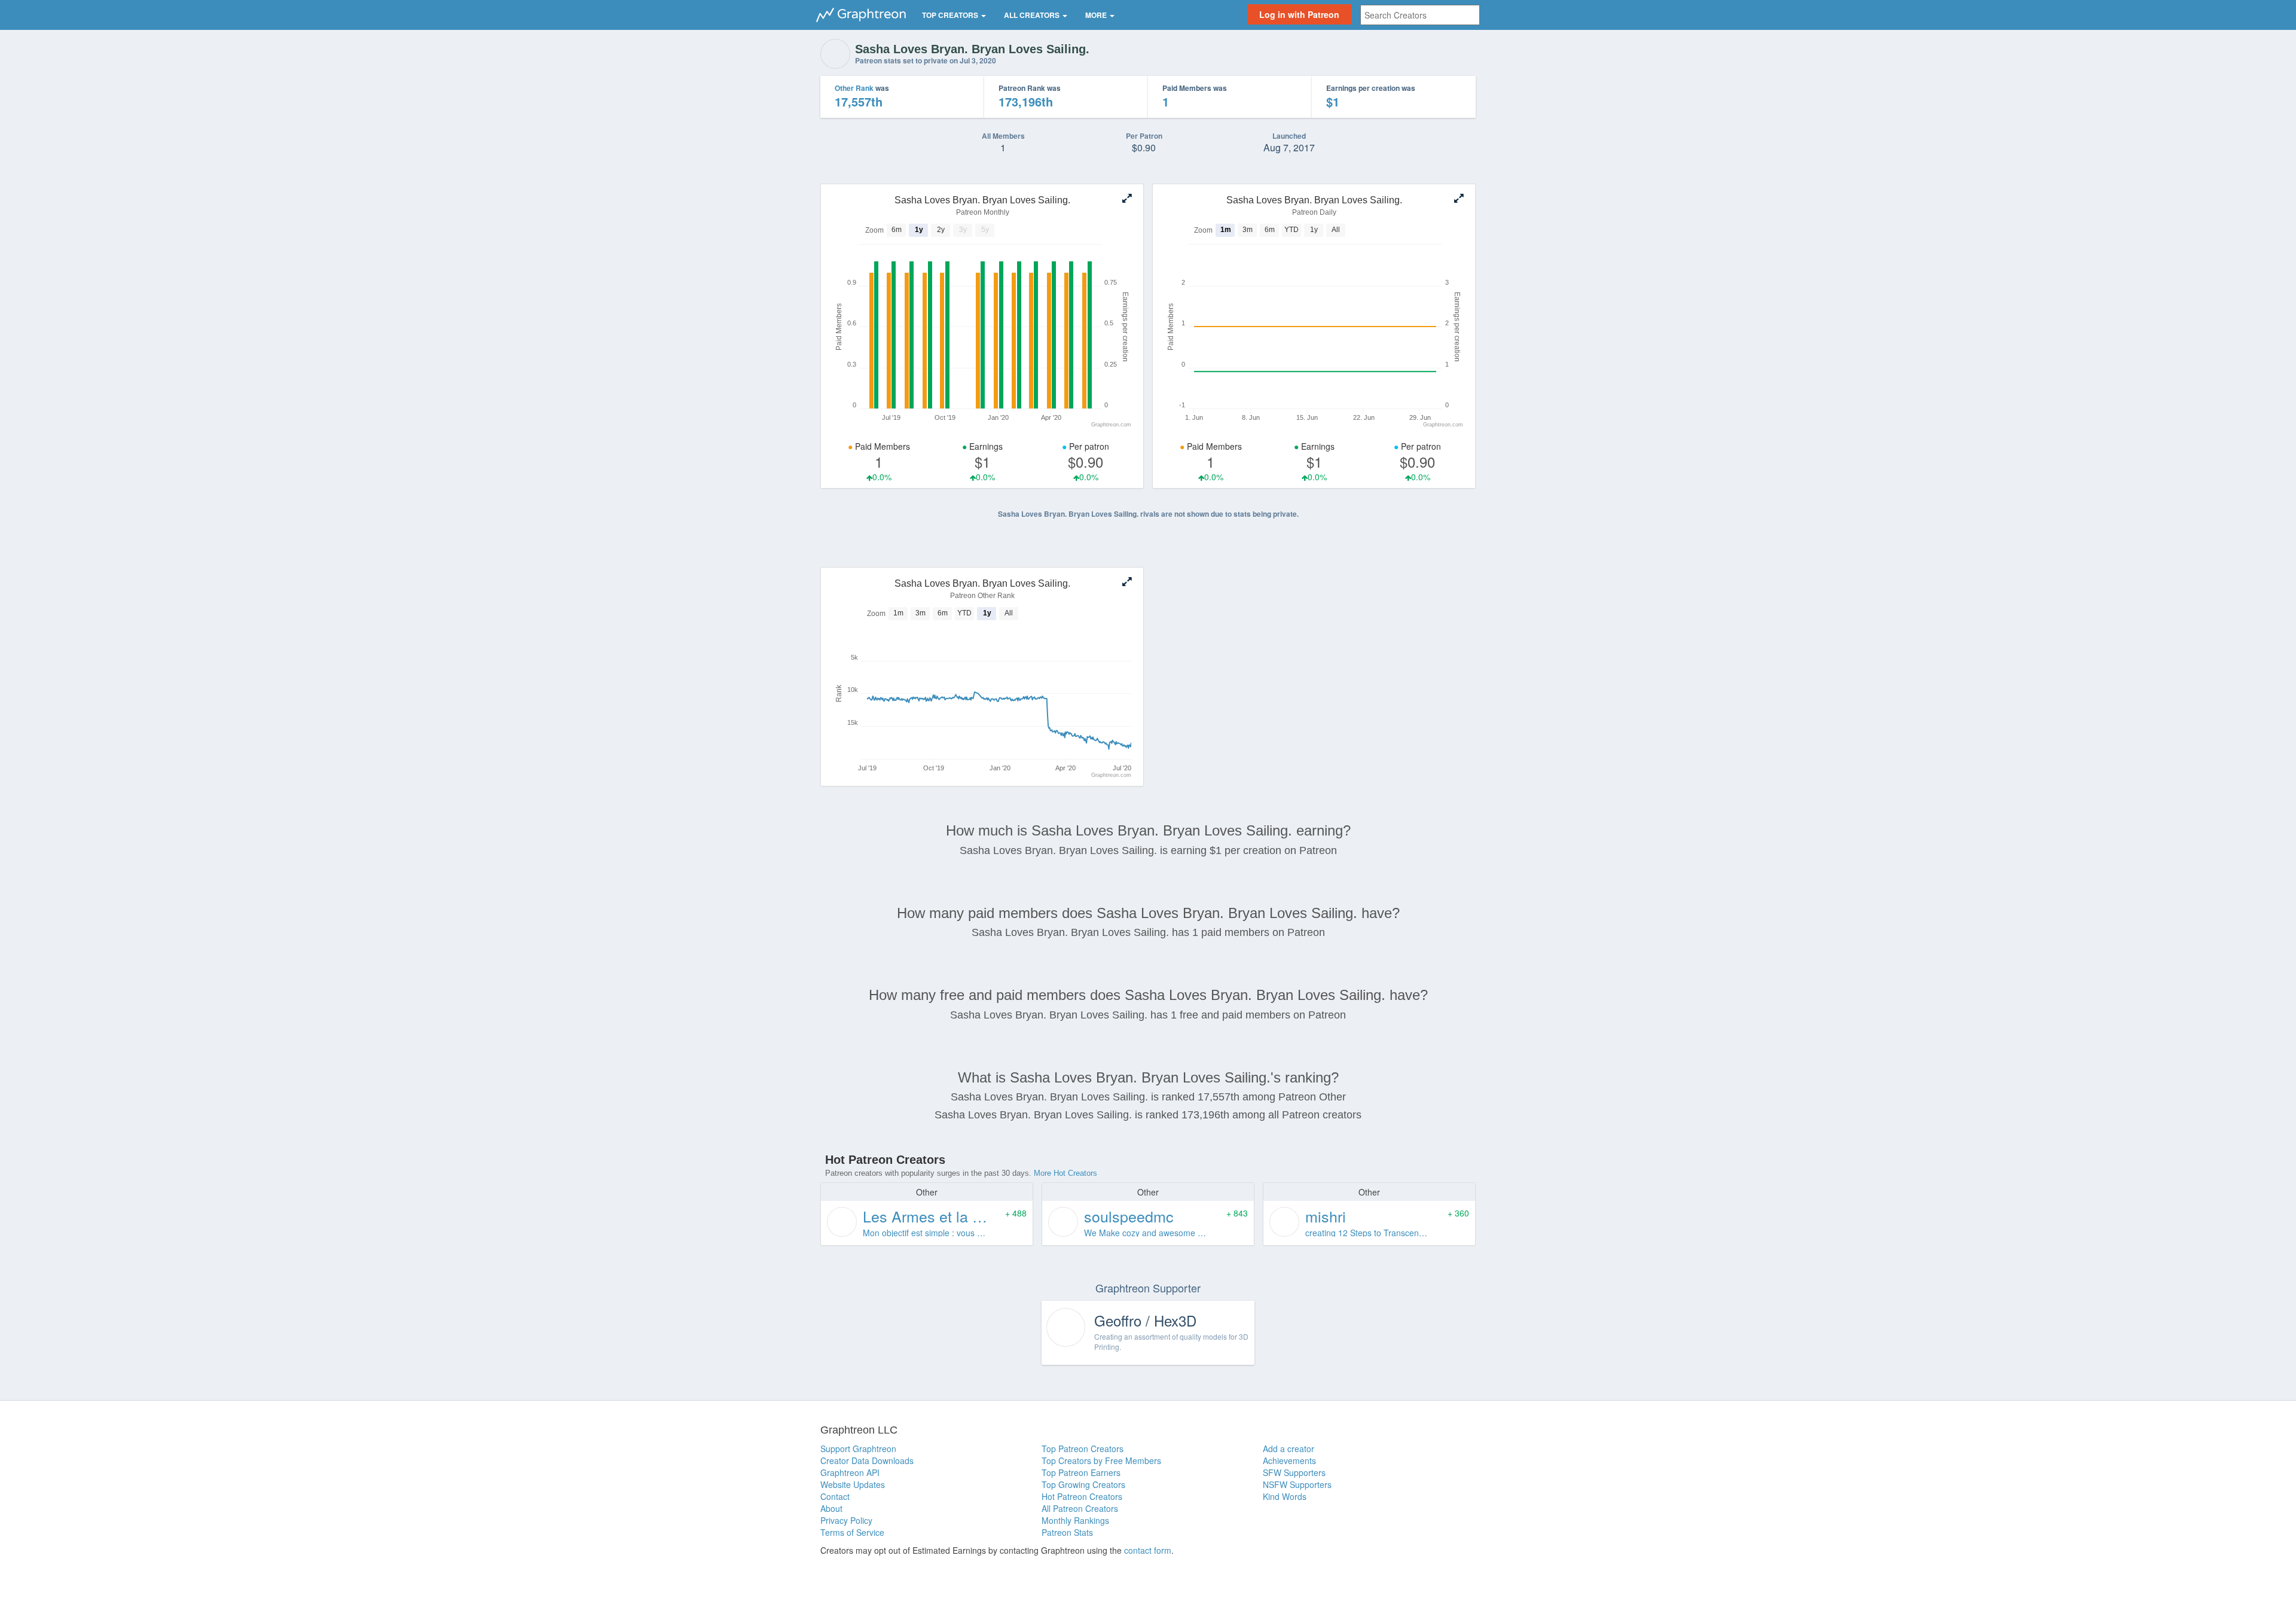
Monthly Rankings (1075, 1520)
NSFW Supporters (1297, 1484)
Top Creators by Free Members (1101, 1460)
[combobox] (1420, 15)
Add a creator (1289, 1449)
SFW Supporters (1294, 1472)
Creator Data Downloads (867, 1460)
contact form (1148, 1550)
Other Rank (854, 88)
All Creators (1033, 15)
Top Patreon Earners (1081, 1472)
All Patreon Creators (1080, 1508)
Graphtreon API (850, 1472)
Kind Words (1285, 1496)
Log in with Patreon (1299, 14)
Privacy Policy (846, 1520)
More (1097, 15)
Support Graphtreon (858, 1449)
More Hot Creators (1065, 1173)
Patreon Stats (1067, 1532)
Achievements (1289, 1460)
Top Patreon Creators (1083, 1449)
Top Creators (951, 15)
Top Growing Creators (1083, 1484)
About (831, 1508)
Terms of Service (852, 1532)
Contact (835, 1496)
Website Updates (853, 1484)
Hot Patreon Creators (1082, 1496)
